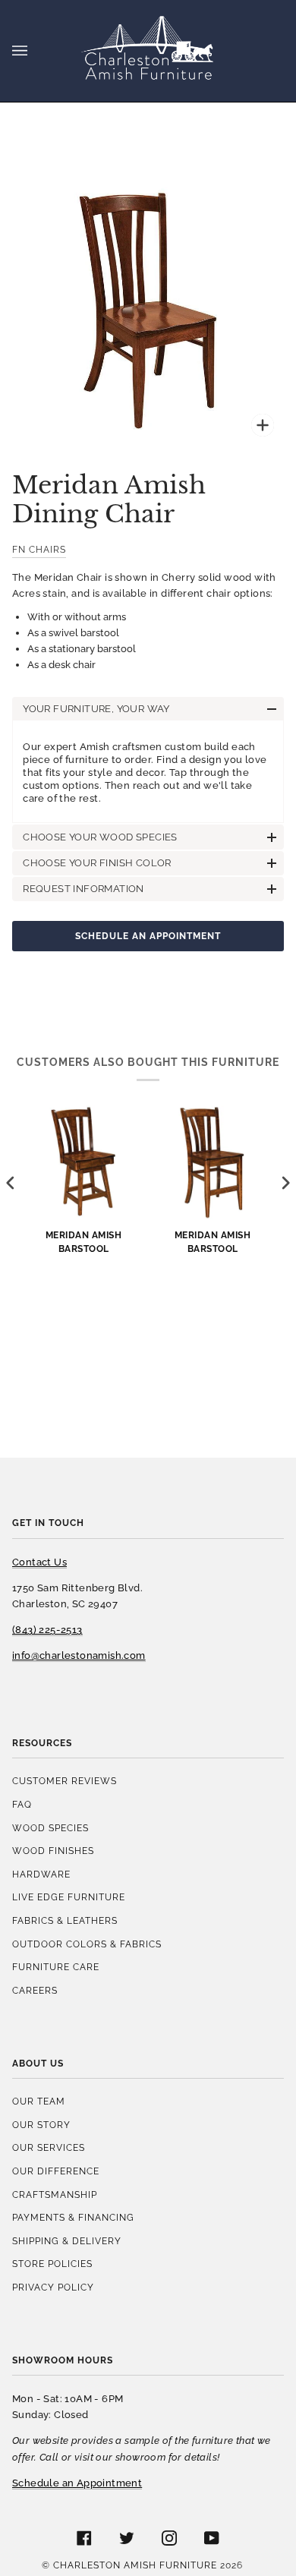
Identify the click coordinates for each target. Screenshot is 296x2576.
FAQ (22, 1804)
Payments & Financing (73, 2217)
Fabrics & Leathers (65, 1920)
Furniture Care (56, 1967)
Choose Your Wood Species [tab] (100, 837)
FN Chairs (39, 549)
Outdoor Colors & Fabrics (87, 1944)
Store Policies (52, 2264)
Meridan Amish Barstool (84, 1241)
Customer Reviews (65, 1781)
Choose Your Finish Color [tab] (97, 863)
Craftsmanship (55, 2194)
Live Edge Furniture (69, 1897)
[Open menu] (35, 51)
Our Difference (56, 2171)
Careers (35, 1990)
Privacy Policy (53, 2287)
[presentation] (11, 1183)
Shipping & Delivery (67, 2241)
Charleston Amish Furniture (135, 2565)
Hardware (41, 1874)
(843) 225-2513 (47, 1630)
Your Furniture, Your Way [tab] (96, 709)
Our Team (39, 2101)
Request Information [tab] (83, 889)
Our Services (49, 2147)
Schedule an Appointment (148, 936)
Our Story (41, 2125)
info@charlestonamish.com (79, 1655)
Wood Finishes (53, 1851)
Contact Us (39, 1562)
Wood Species (50, 1828)
